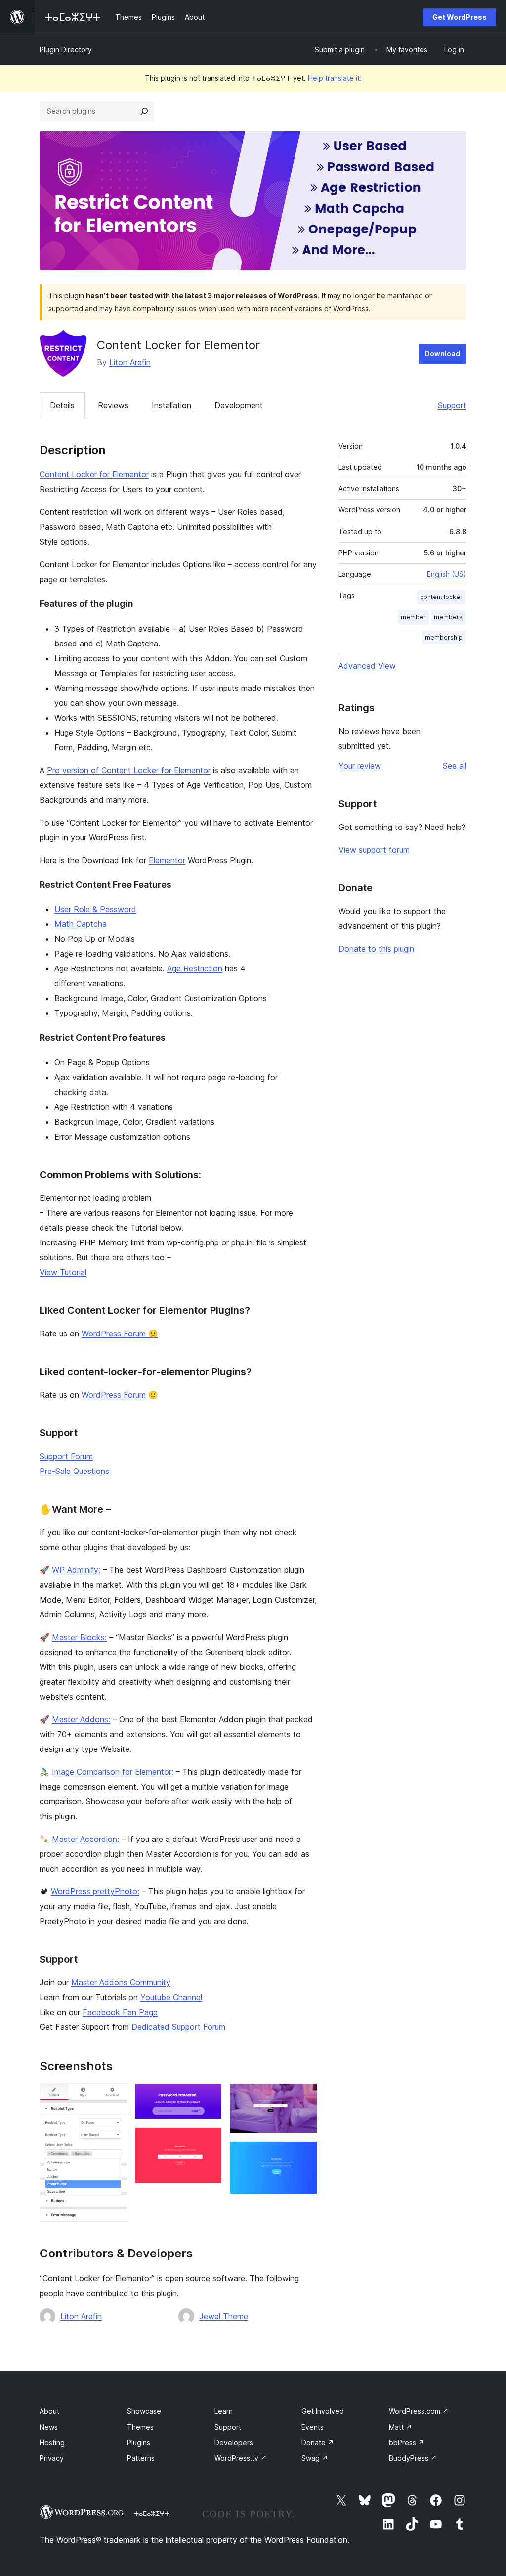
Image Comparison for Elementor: (113, 1772)
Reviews (113, 405)
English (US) (447, 574)
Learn (224, 2411)
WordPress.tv (241, 2458)
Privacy (52, 2458)
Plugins (139, 2443)
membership (444, 637)
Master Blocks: (79, 1637)
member (413, 617)
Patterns (141, 2458)
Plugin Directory (66, 50)
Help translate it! (335, 78)
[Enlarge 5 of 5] (304, 2155)
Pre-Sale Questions (74, 1471)
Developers (234, 2443)
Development (239, 405)
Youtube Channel (171, 1997)
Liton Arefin (130, 362)
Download (443, 353)
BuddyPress (413, 2458)
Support (452, 405)
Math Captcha (81, 924)
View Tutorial (63, 1272)
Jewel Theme (224, 2316)
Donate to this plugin (376, 949)
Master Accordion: (85, 1839)
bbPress (407, 2443)
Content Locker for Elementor (94, 474)
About (49, 2411)
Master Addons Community (121, 1982)
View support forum (374, 850)
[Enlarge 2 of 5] (209, 2097)
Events (313, 2427)
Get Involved (323, 2411)
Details (62, 405)
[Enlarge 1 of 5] (114, 2097)
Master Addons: (81, 1719)
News (49, 2427)
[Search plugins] (144, 111)
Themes (140, 2427)
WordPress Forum (114, 1395)
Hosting (52, 2443)
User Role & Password (95, 909)
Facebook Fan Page (120, 2012)
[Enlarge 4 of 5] (304, 2097)
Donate (318, 2443)
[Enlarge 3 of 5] (209, 2141)
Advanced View (367, 666)
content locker (441, 597)
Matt (401, 2427)
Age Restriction (195, 968)
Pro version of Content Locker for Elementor (129, 770)
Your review (360, 766)
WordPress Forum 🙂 (120, 1334)
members (448, 617)
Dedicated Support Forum (178, 2027)
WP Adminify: (76, 1570)
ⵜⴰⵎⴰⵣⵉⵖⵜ (152, 2513)
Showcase (144, 2411)
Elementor (167, 860)
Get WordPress (460, 17)
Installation (171, 405)
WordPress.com (419, 2411)
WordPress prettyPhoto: (95, 1891)
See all (455, 766)
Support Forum (66, 1456)
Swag (315, 2458)
